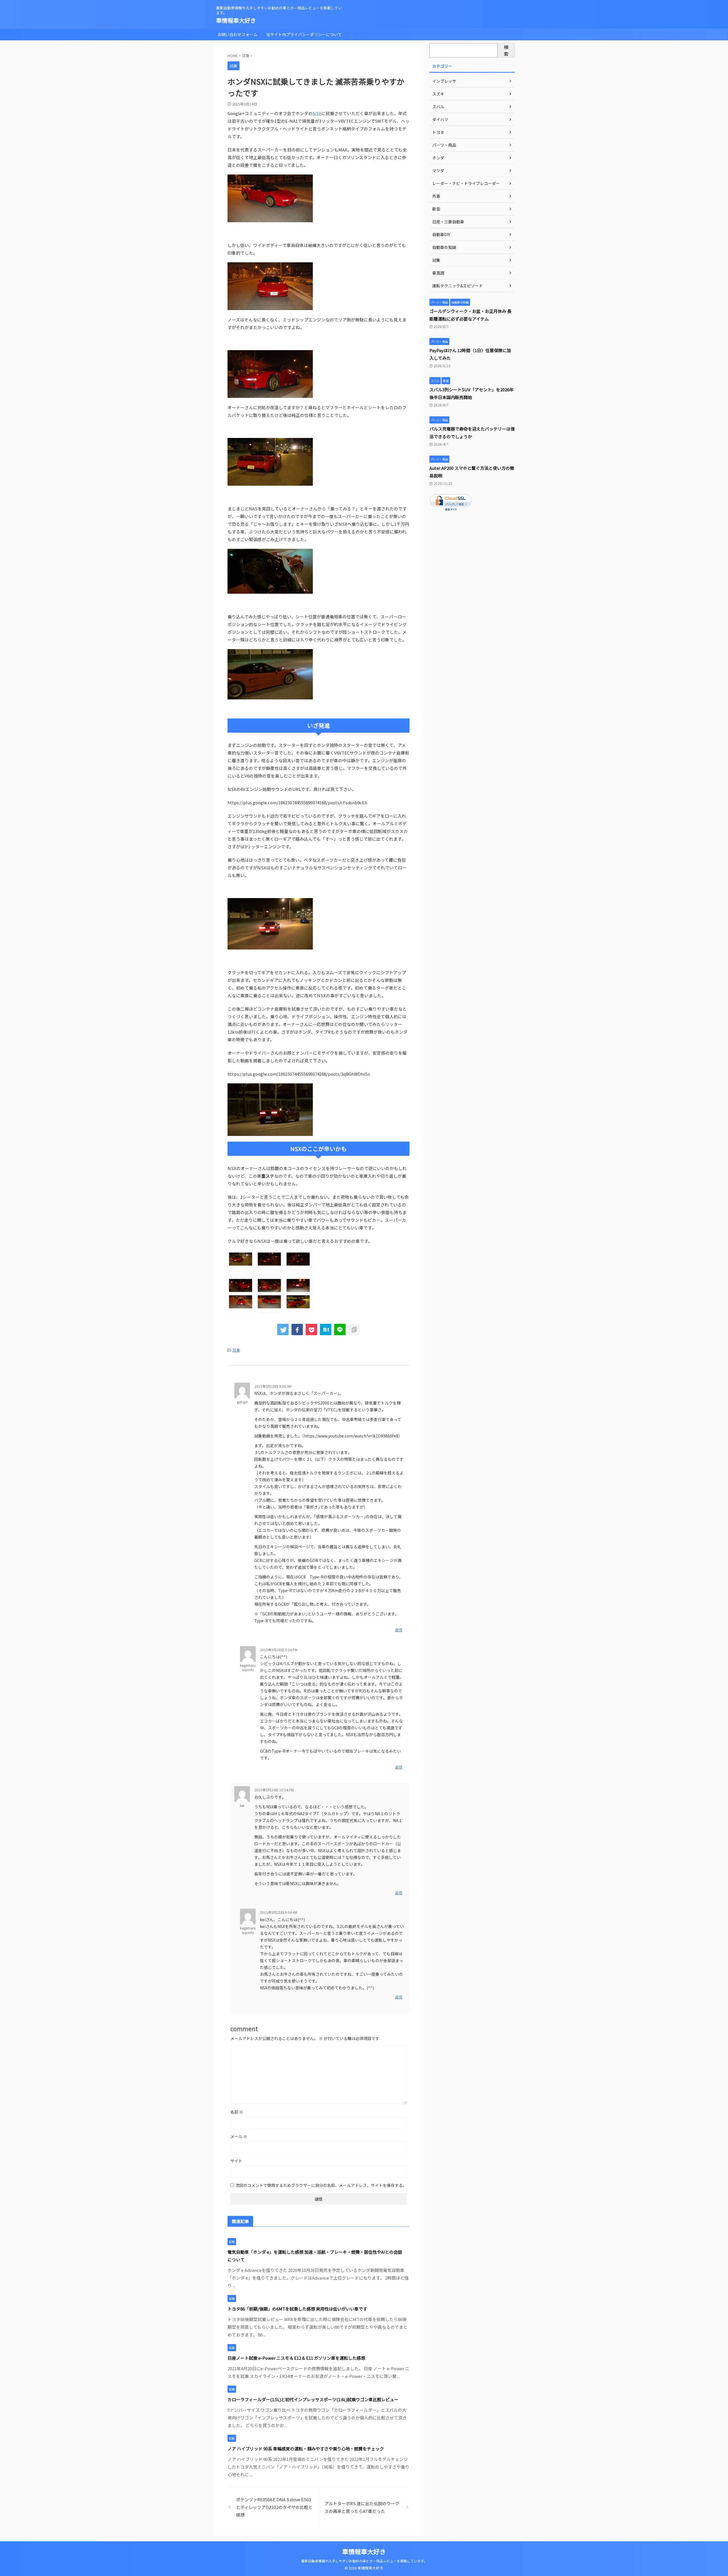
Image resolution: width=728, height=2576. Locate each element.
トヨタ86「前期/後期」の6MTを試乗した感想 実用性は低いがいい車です (297, 2309)
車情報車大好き (236, 20)
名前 (237, 2112)
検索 (506, 50)
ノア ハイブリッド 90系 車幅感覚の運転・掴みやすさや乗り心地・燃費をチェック (306, 2449)
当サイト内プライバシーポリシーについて (304, 34)
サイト (236, 2161)
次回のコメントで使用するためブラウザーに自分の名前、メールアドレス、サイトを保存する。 (321, 2185)
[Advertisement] (472, 617)
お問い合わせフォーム (237, 34)
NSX (317, 113)
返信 (399, 1630)
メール (239, 2136)
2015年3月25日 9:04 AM (279, 1912)
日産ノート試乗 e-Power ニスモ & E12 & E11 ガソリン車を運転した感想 (296, 2358)
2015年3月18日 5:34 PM (279, 1650)
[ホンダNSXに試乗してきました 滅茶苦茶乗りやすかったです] (326, 1329)
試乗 (236, 1350)
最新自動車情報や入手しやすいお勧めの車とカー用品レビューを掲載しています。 (364, 2561)
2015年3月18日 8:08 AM (273, 1386)
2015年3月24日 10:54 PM (274, 1790)
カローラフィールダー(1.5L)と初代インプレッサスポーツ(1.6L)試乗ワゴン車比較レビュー (313, 2399)
